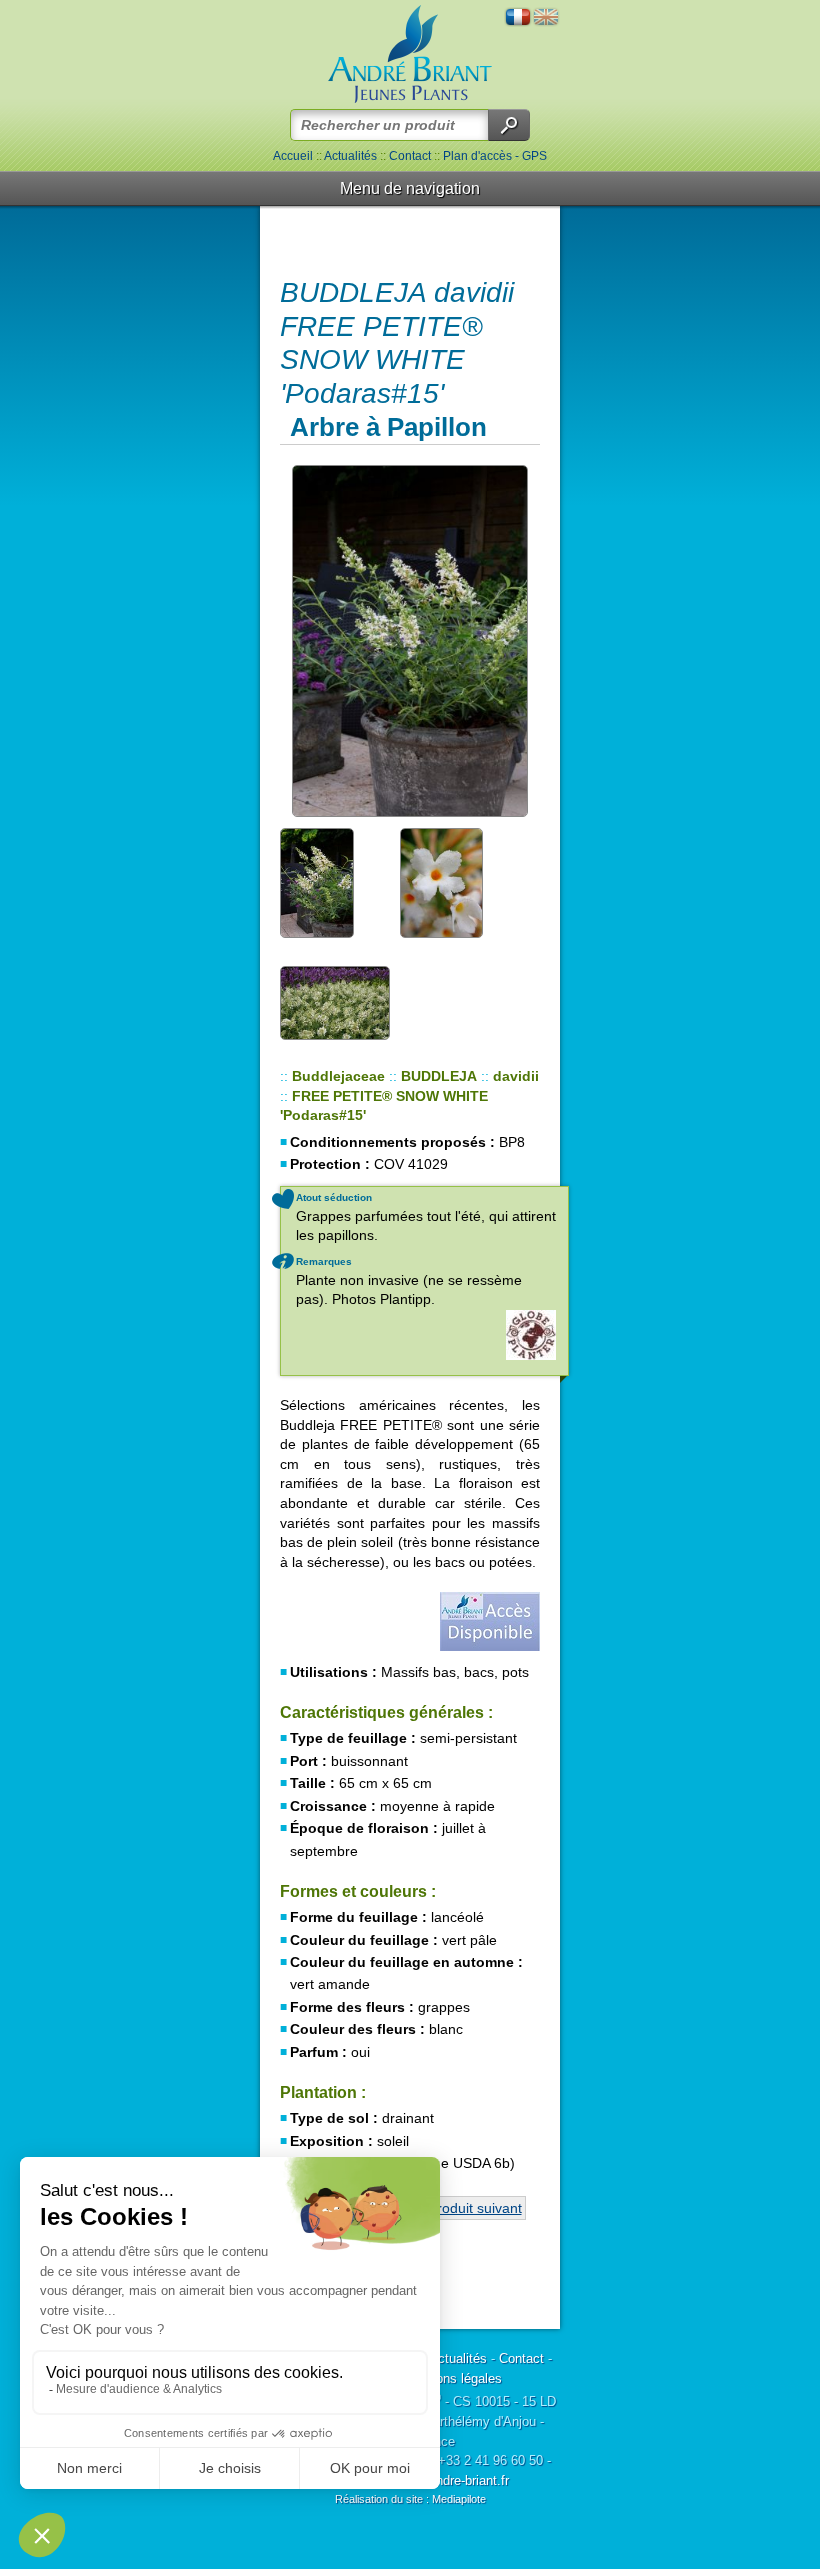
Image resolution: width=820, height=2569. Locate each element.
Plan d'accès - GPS (495, 156)
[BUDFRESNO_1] (410, 641)
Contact (410, 156)
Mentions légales (453, 2378)
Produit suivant (475, 2208)
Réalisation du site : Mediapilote (410, 2499)
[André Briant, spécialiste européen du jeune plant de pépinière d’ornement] (410, 54)
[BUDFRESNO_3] (455, 882)
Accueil (293, 156)
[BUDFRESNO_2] (335, 882)
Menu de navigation (410, 188)
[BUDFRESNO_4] (335, 1002)
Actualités (350, 156)
